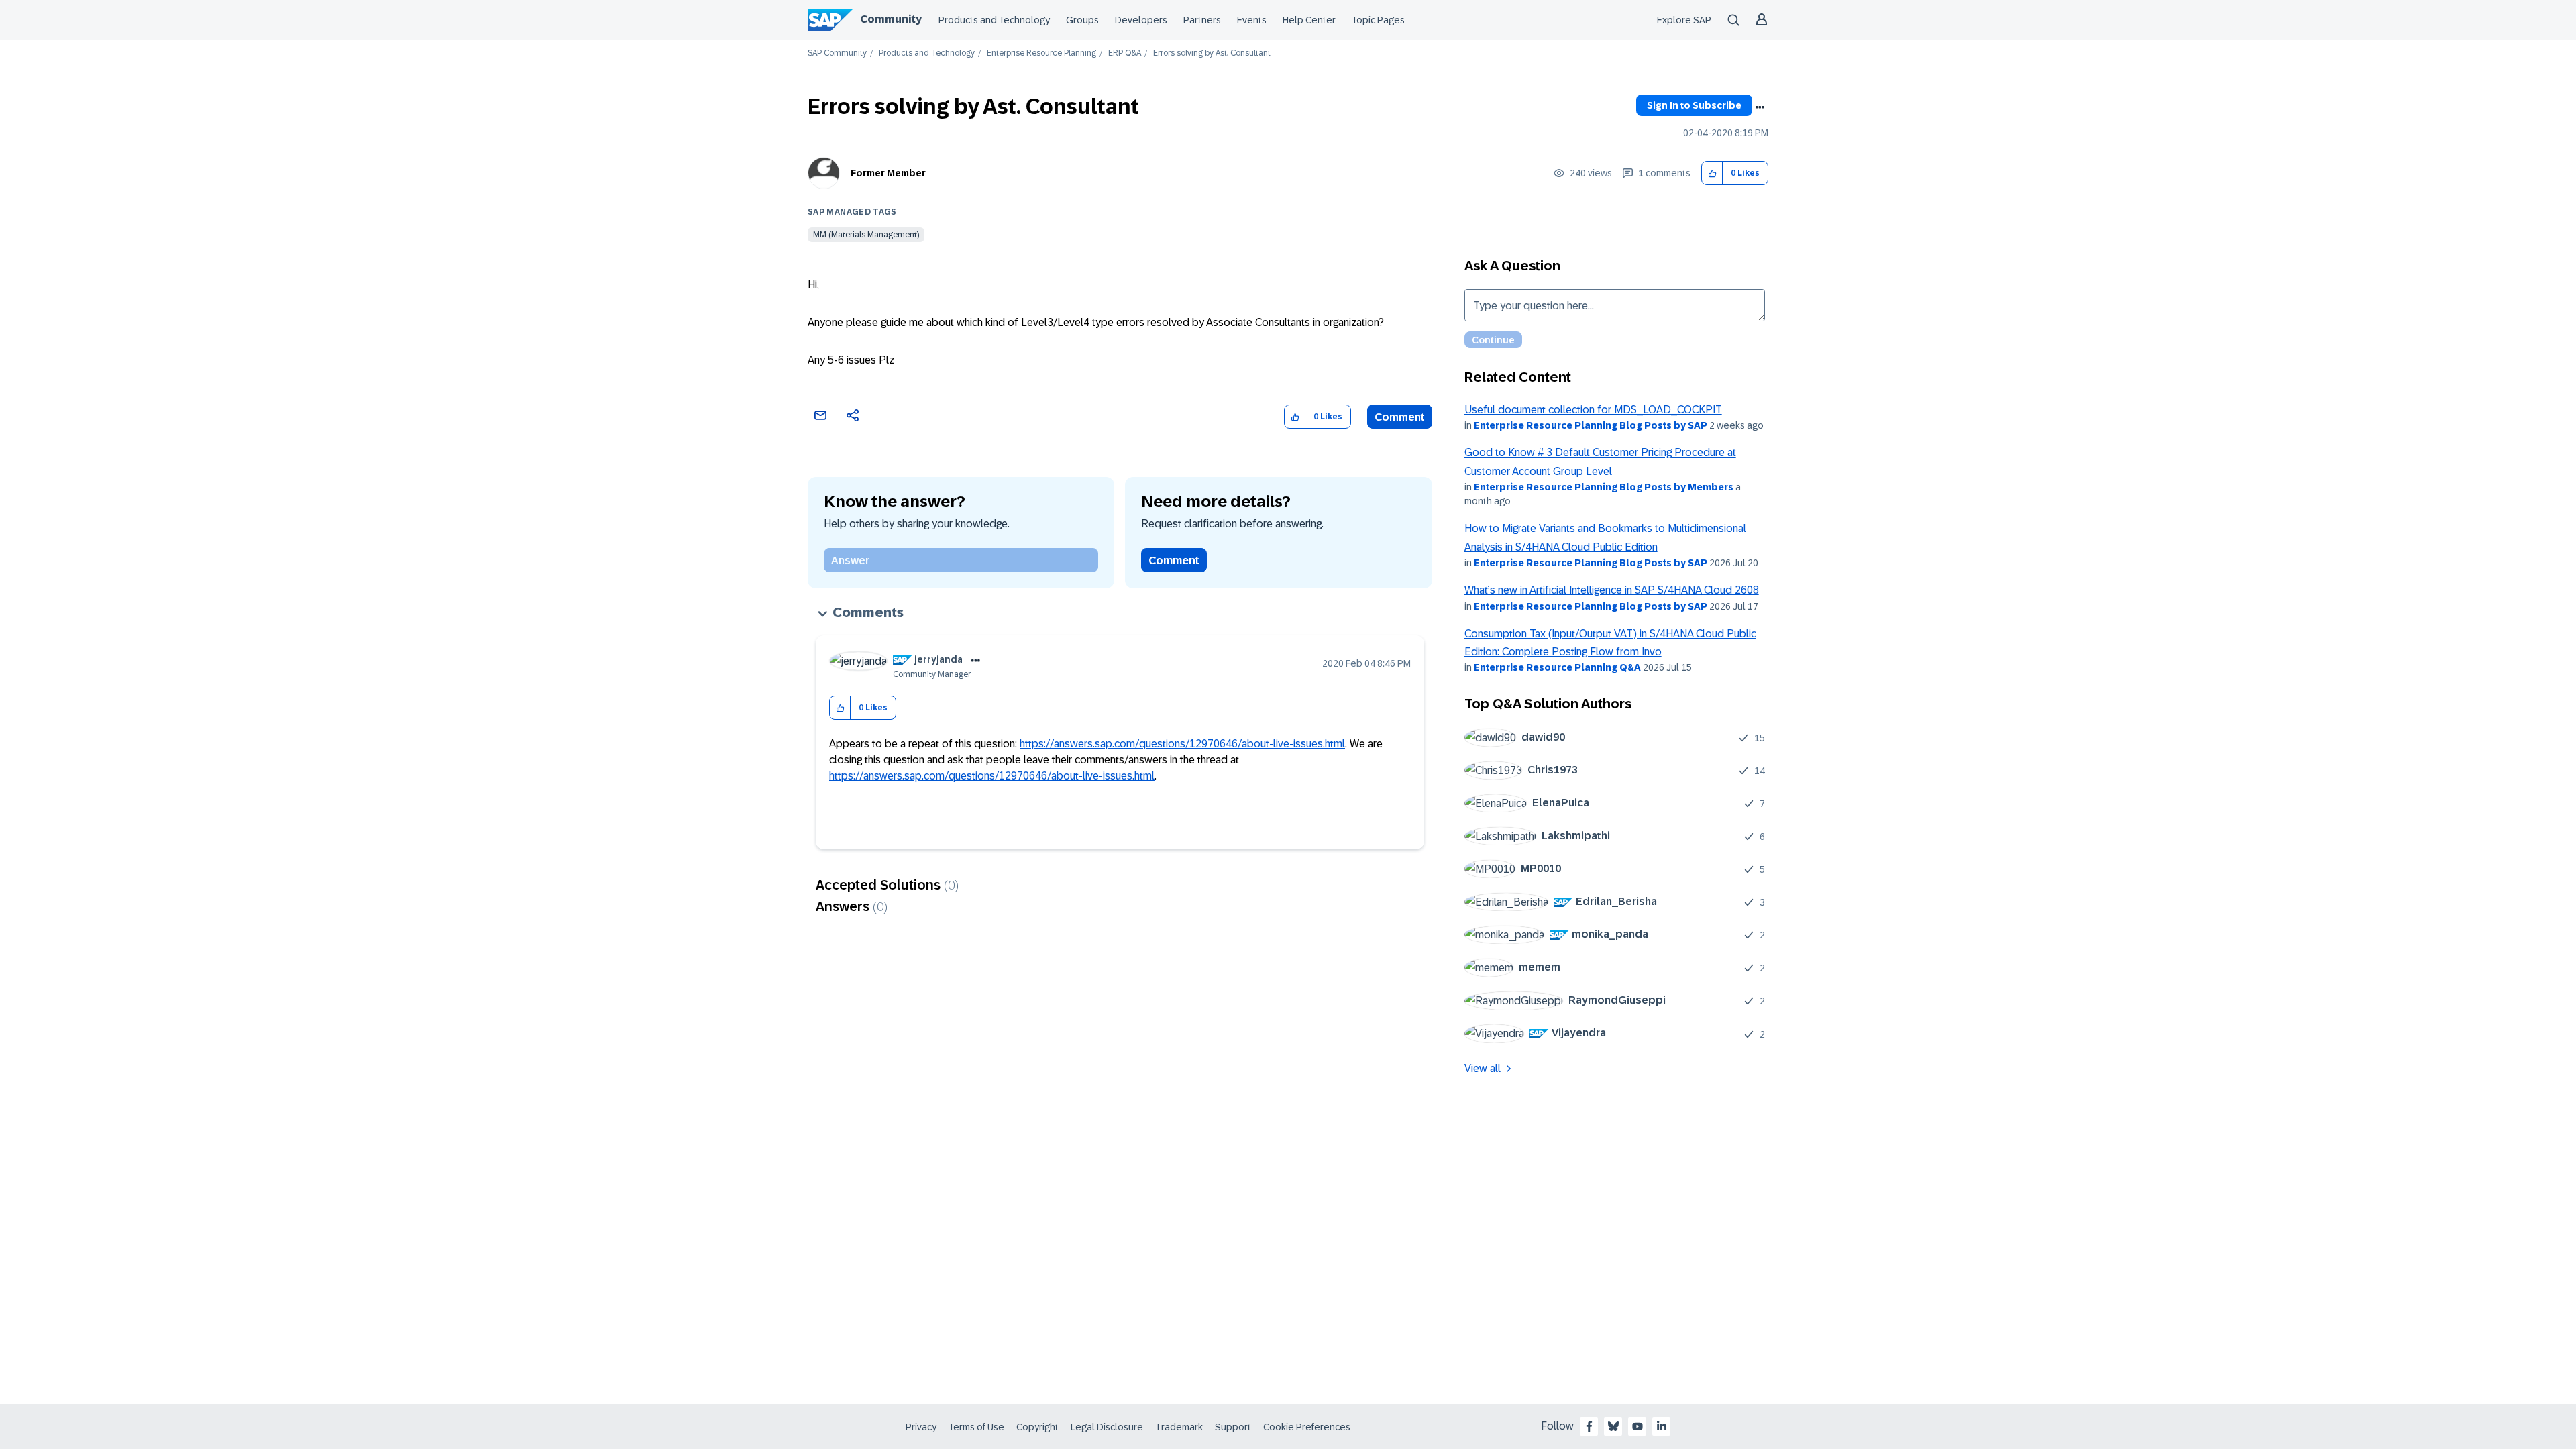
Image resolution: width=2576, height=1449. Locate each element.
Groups (1082, 20)
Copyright (1037, 1427)
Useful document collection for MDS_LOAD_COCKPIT (1593, 410)
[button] (1712, 173)
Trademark (1179, 1427)
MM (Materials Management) (866, 235)
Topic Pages (1378, 20)
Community (891, 19)
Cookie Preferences (1307, 1427)
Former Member (888, 173)
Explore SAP (1684, 20)
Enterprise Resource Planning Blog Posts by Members (1604, 487)
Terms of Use (976, 1427)
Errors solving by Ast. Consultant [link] (1212, 53)
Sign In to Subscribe (1694, 105)
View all (1483, 1068)
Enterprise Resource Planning (1041, 53)
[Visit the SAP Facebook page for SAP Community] (1589, 1426)
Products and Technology (994, 20)
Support (1233, 1427)
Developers (1141, 20)
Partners (1202, 20)
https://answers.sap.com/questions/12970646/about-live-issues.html (1182, 744)
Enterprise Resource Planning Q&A (1557, 667)
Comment (1400, 417)
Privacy (921, 1427)
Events (1252, 20)
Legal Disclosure (1107, 1427)
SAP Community (837, 53)
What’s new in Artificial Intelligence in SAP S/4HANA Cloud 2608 (1612, 590)
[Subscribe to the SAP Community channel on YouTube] (1638, 1426)
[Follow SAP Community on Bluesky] (1613, 1426)
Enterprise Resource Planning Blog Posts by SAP (1591, 425)
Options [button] (1760, 107)
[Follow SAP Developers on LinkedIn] (1662, 1426)
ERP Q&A (1125, 53)
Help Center (1309, 20)
